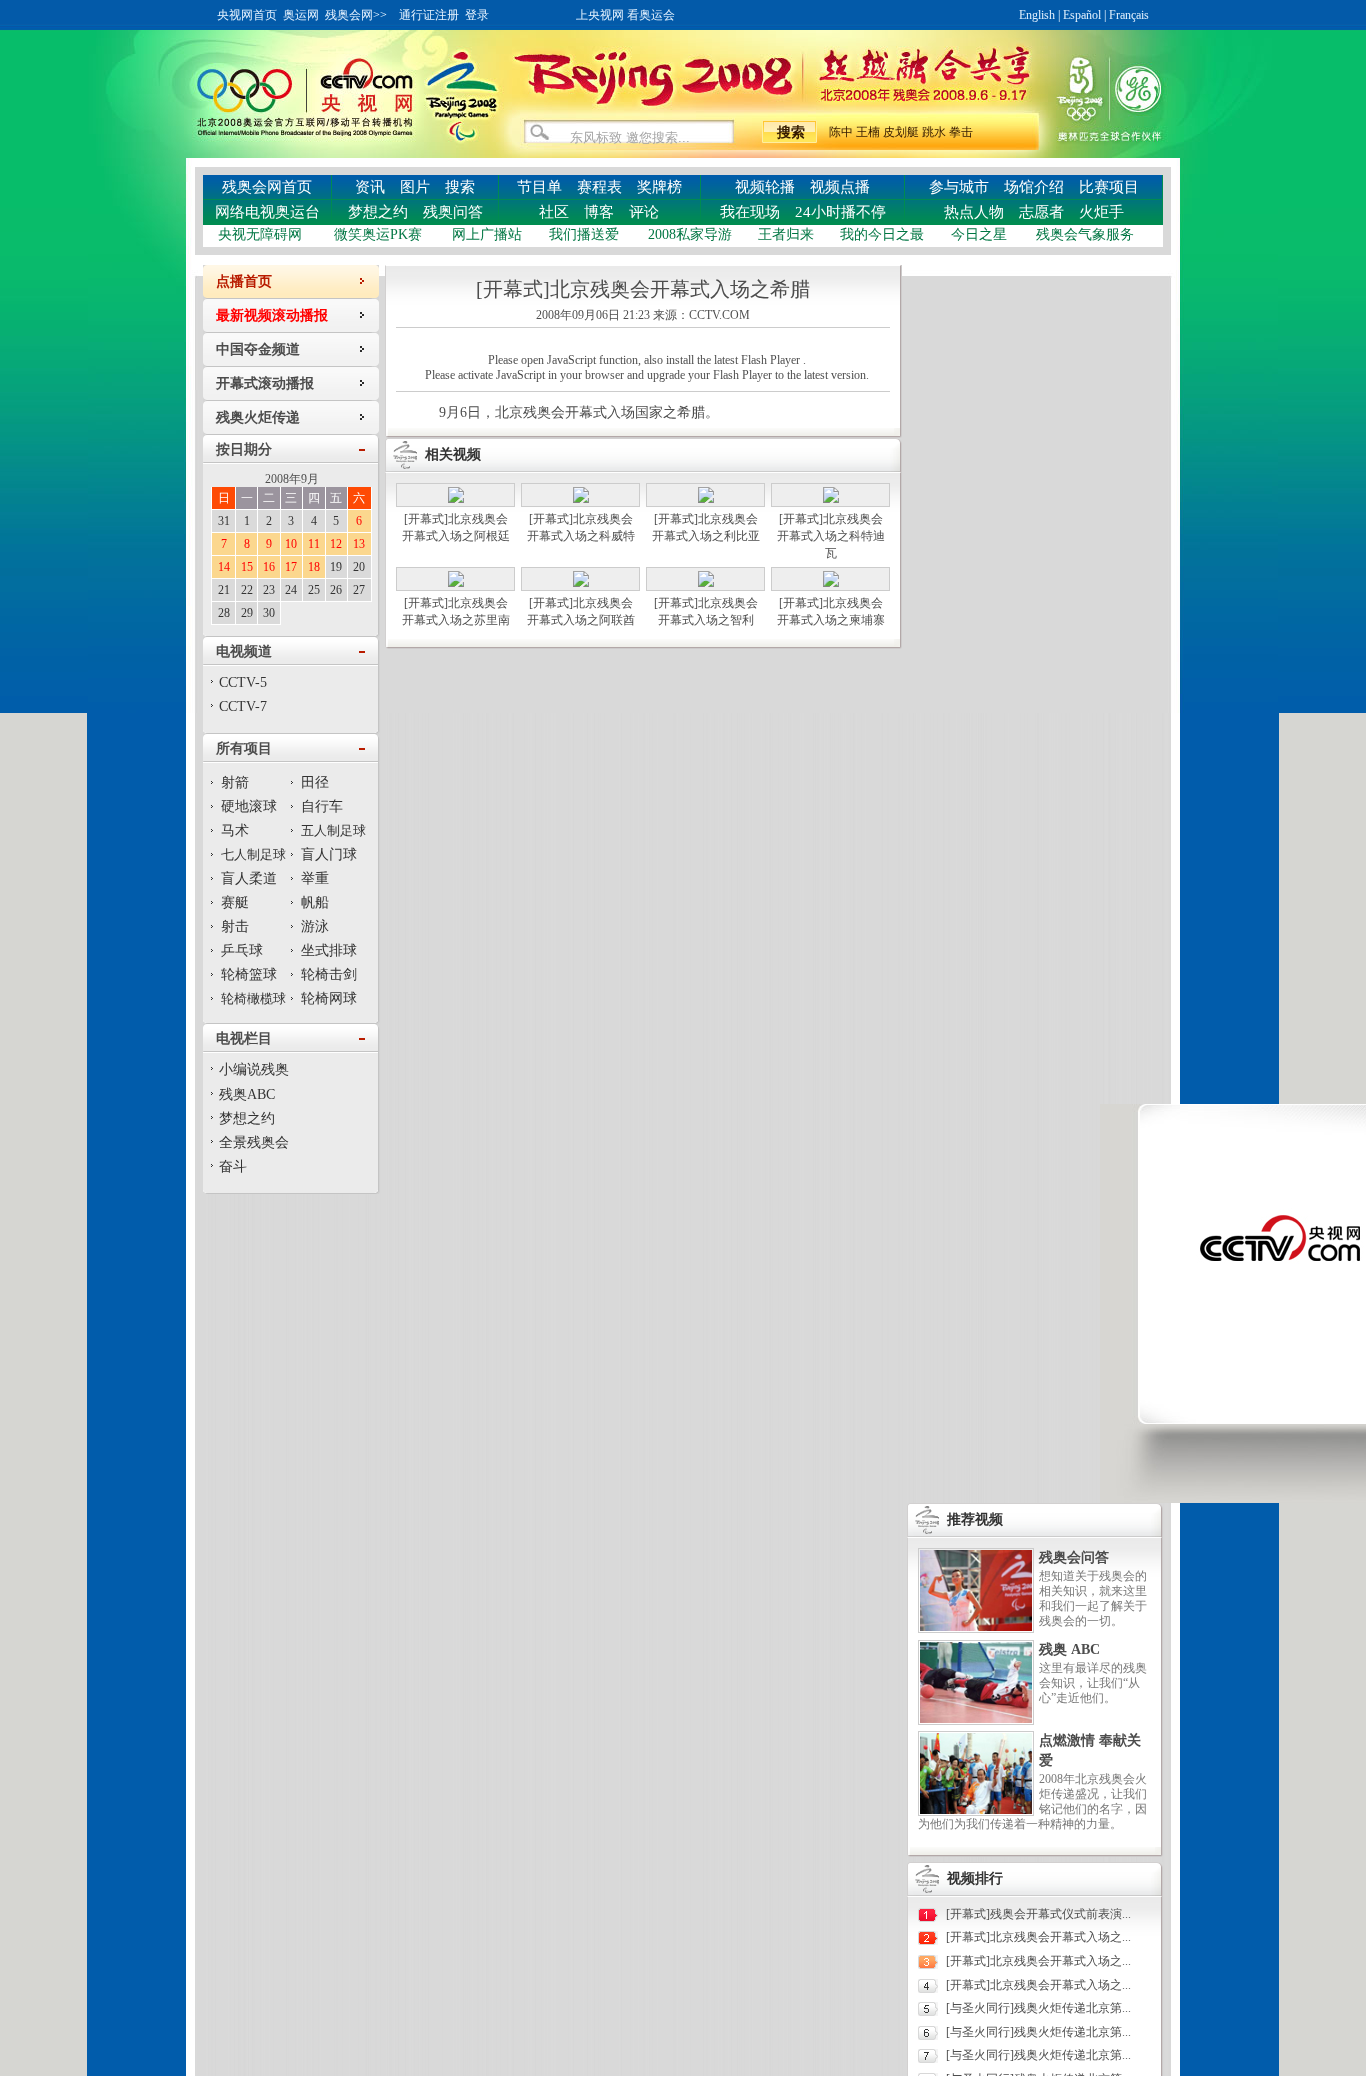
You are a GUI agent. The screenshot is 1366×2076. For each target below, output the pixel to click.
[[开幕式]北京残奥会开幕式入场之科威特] (581, 499)
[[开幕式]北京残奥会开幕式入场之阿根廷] (456, 499)
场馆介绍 (1034, 187)
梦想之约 (378, 212)
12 (336, 544)
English (1037, 15)
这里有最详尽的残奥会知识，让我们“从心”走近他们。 (1093, 1683)
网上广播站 (487, 234)
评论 (644, 212)
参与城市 (959, 187)
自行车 (322, 806)
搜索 (460, 187)
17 (291, 567)
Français (1129, 15)
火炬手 (1101, 212)
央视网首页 (247, 15)
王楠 (868, 132)
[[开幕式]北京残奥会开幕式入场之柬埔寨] (831, 583)
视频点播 (840, 187)
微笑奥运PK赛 (378, 234)
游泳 (315, 926)
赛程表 (599, 187)
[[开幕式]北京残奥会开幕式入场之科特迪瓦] (831, 499)
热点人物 (974, 212)
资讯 (370, 187)
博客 (599, 212)
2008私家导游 (690, 234)
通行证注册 (429, 15)
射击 (235, 926)
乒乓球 (242, 950)
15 (247, 567)
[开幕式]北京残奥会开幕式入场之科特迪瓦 (831, 536)
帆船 (315, 902)
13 (359, 544)
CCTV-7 (243, 706)
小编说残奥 (254, 1069)
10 (291, 544)
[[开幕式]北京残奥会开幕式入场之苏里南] (456, 583)
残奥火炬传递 (258, 417)
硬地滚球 (249, 806)
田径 (315, 782)
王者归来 (786, 234)
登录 (477, 15)
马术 (235, 830)
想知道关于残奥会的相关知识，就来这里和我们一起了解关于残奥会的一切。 (1093, 1598)
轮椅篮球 (249, 974)
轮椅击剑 (329, 974)
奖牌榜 (659, 187)
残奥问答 (453, 212)
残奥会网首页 (267, 187)
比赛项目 (1109, 187)
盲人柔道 (249, 878)
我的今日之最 (882, 234)
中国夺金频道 (258, 349)
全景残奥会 (254, 1142)
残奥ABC (247, 1094)
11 (314, 544)
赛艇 (235, 902)
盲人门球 (329, 854)
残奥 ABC (1069, 1649)
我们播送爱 (584, 234)
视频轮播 (765, 187)
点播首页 (244, 281)
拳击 (961, 132)
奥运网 (301, 15)
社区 (554, 212)
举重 (315, 878)
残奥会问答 (1074, 1557)
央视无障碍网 (260, 234)
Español (1082, 15)
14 (224, 567)
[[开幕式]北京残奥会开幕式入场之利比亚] (706, 499)
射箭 (235, 782)
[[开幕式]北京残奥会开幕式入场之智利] (706, 583)
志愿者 (1041, 212)
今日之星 (979, 234)
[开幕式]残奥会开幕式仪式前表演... (1038, 1914)
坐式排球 (329, 950)
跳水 (934, 132)
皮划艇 (901, 132)
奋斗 (233, 1166)
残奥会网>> (356, 15)
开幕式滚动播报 (265, 383)
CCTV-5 (243, 682)
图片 (415, 187)
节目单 (539, 187)
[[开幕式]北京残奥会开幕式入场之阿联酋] (581, 583)
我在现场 (750, 212)
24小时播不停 (840, 212)
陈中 (841, 132)
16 (269, 567)
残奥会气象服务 (1085, 234)
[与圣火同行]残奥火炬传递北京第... (1038, 2008)
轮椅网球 (329, 998)
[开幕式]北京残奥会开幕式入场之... (1038, 1937)
